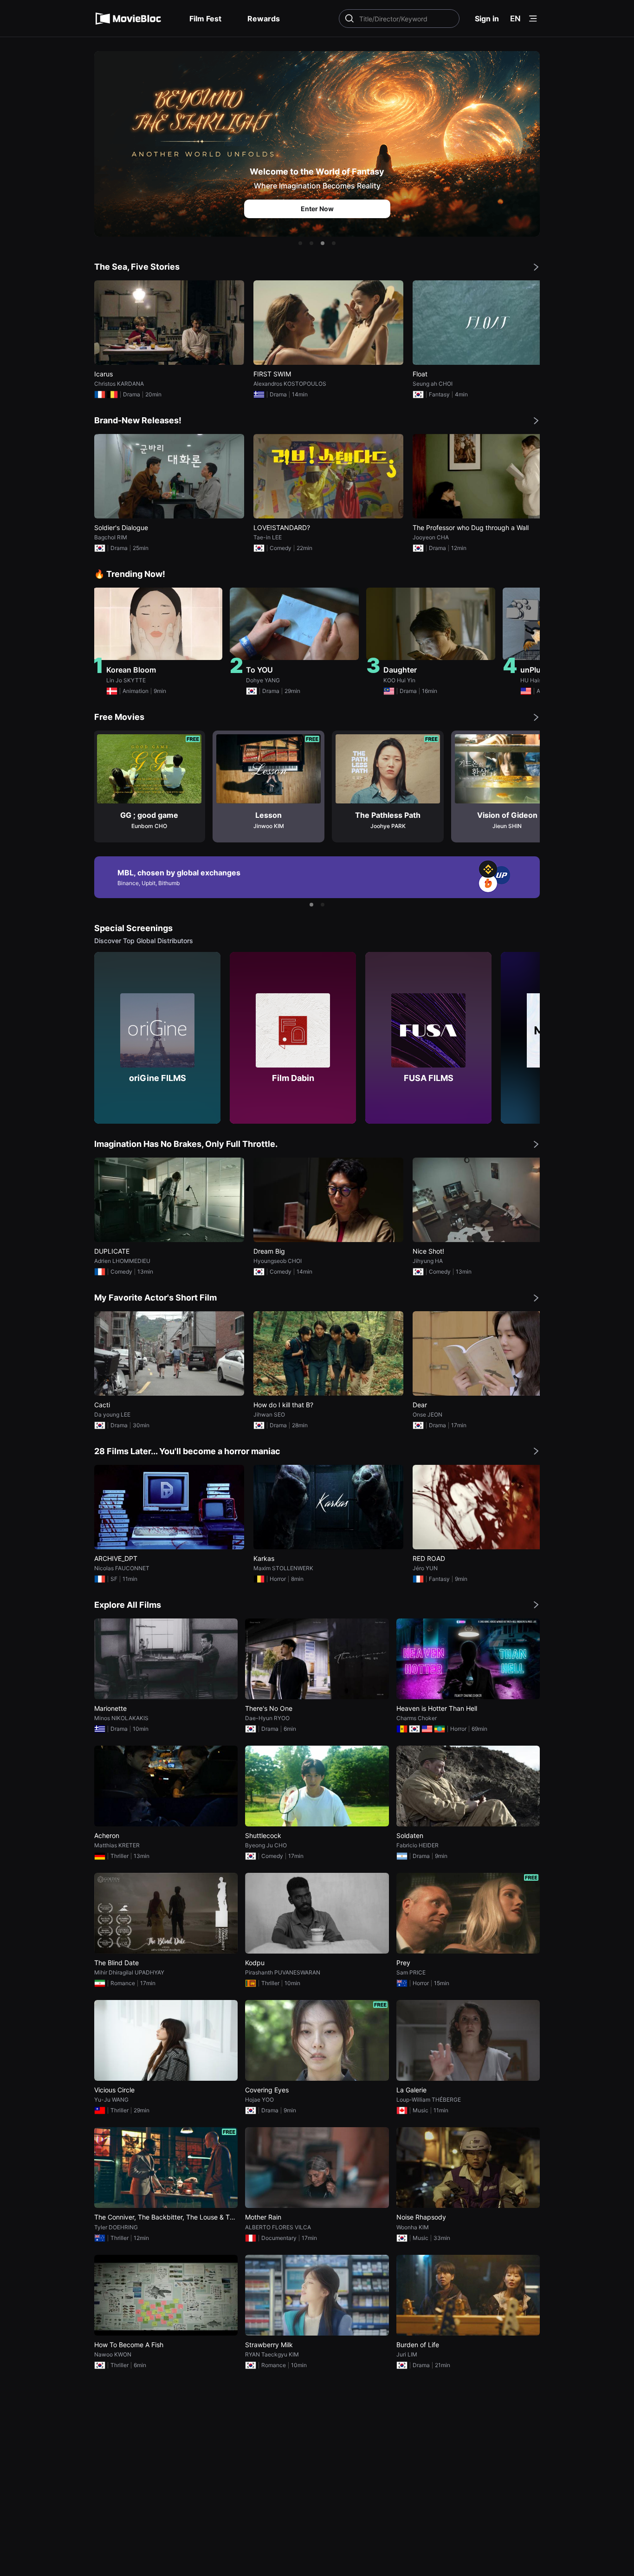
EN (515, 19)
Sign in (487, 19)
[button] (300, 243)
